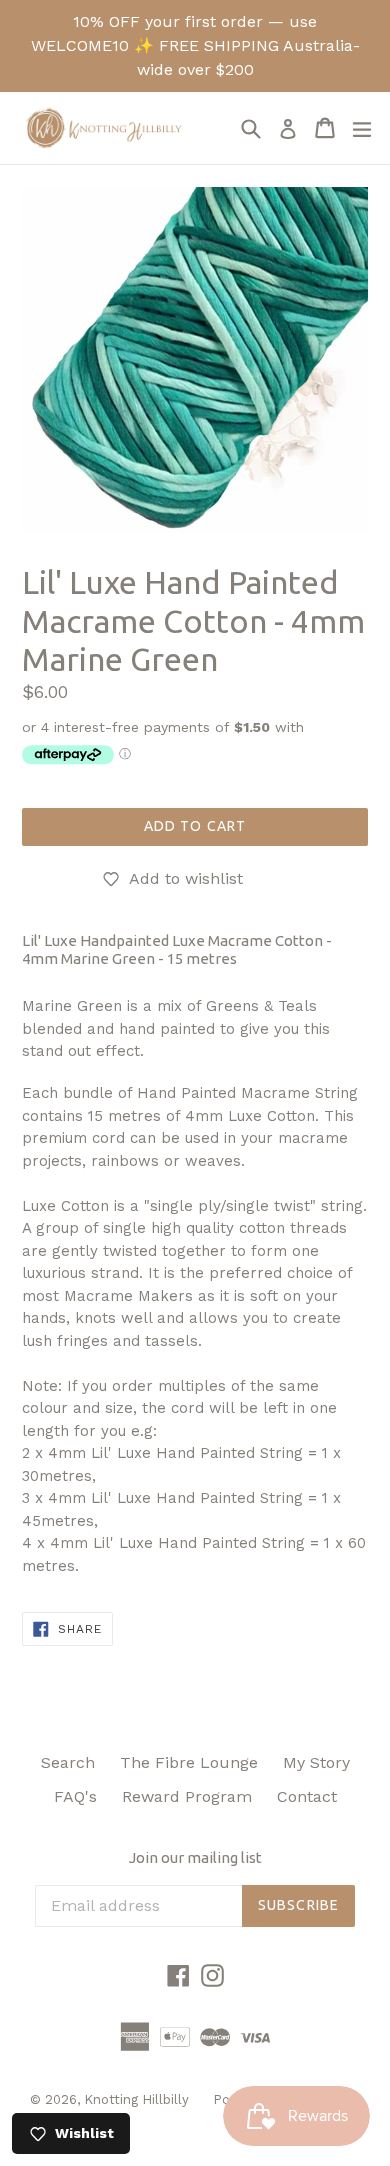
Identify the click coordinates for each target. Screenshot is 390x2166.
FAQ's (75, 1796)
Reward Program (187, 1796)
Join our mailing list (195, 1857)
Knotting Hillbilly (138, 2099)
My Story (316, 1762)
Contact (307, 1796)
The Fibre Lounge (189, 1762)
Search (68, 1762)
